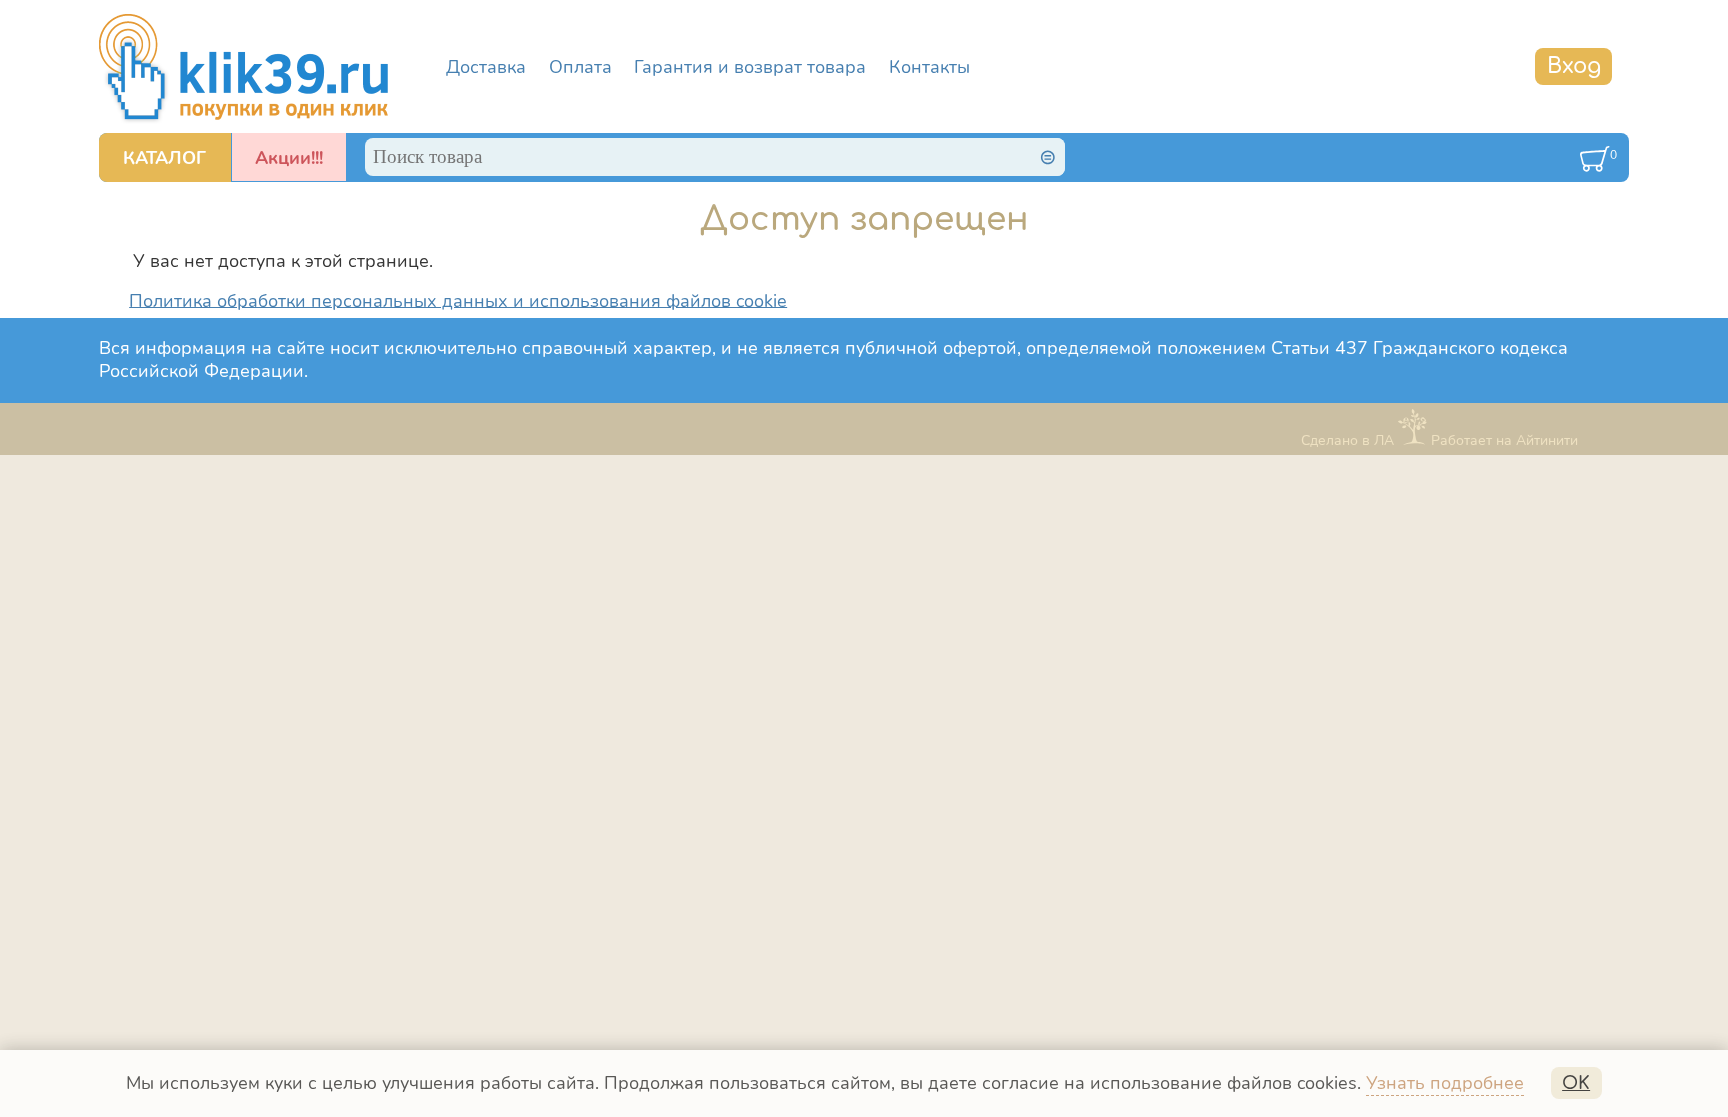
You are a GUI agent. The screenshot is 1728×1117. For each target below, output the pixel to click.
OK (1576, 1083)
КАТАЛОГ (164, 157)
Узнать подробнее (1445, 1083)
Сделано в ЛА (1347, 440)
